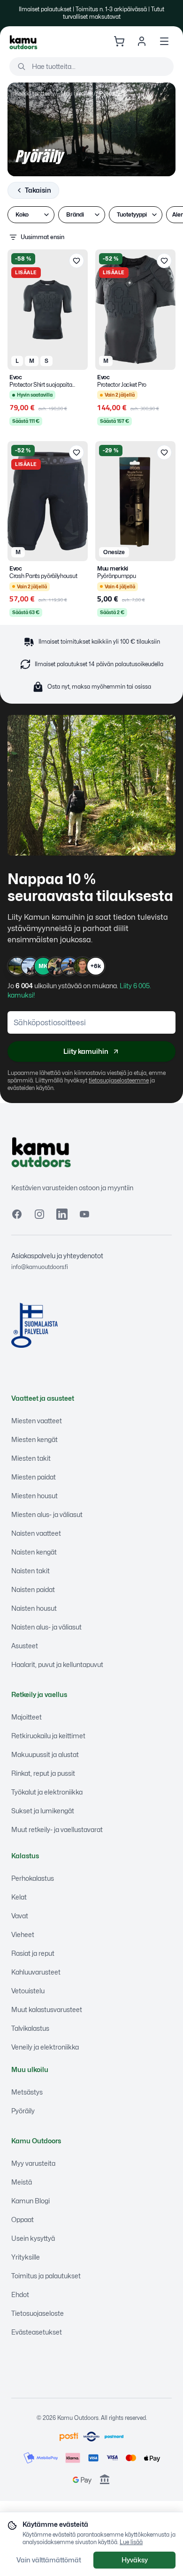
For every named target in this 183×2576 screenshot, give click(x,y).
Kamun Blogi (30, 2201)
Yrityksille (26, 2257)
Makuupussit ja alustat (45, 1754)
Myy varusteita (33, 2163)
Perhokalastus (33, 1878)
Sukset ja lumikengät (43, 1811)
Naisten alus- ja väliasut (46, 1627)
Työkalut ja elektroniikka (47, 1792)
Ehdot (20, 2294)
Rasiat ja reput (33, 1953)
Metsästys (27, 2092)
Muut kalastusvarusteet (47, 2009)
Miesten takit (31, 1458)
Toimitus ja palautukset (46, 2276)
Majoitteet (27, 1717)
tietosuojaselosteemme (119, 1080)
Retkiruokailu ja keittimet (48, 1736)
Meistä (22, 2182)
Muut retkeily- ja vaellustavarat (57, 1829)
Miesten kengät (34, 1439)
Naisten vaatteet (36, 1533)
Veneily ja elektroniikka (45, 2047)
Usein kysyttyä (33, 2238)
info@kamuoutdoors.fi (40, 1267)
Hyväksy (135, 2560)
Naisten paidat (33, 1589)
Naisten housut (34, 1608)
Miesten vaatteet (37, 1421)
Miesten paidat (34, 1477)
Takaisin (38, 190)
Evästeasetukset (37, 2332)
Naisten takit (30, 1571)
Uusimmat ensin (42, 237)
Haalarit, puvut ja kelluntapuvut (57, 1664)
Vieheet (23, 1934)
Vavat (20, 1916)
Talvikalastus (30, 2028)
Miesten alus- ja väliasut (47, 1514)
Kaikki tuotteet (34, 94)
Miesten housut (34, 1496)
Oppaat (23, 2219)
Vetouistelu (28, 1991)
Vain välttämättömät (49, 2560)
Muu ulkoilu (76, 94)
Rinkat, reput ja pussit (43, 1773)
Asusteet (25, 1646)
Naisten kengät (34, 1552)
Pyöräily (23, 2111)
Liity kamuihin (86, 1051)
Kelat (19, 1897)
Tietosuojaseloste (38, 2313)
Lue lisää (131, 2542)
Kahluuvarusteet (36, 1972)
